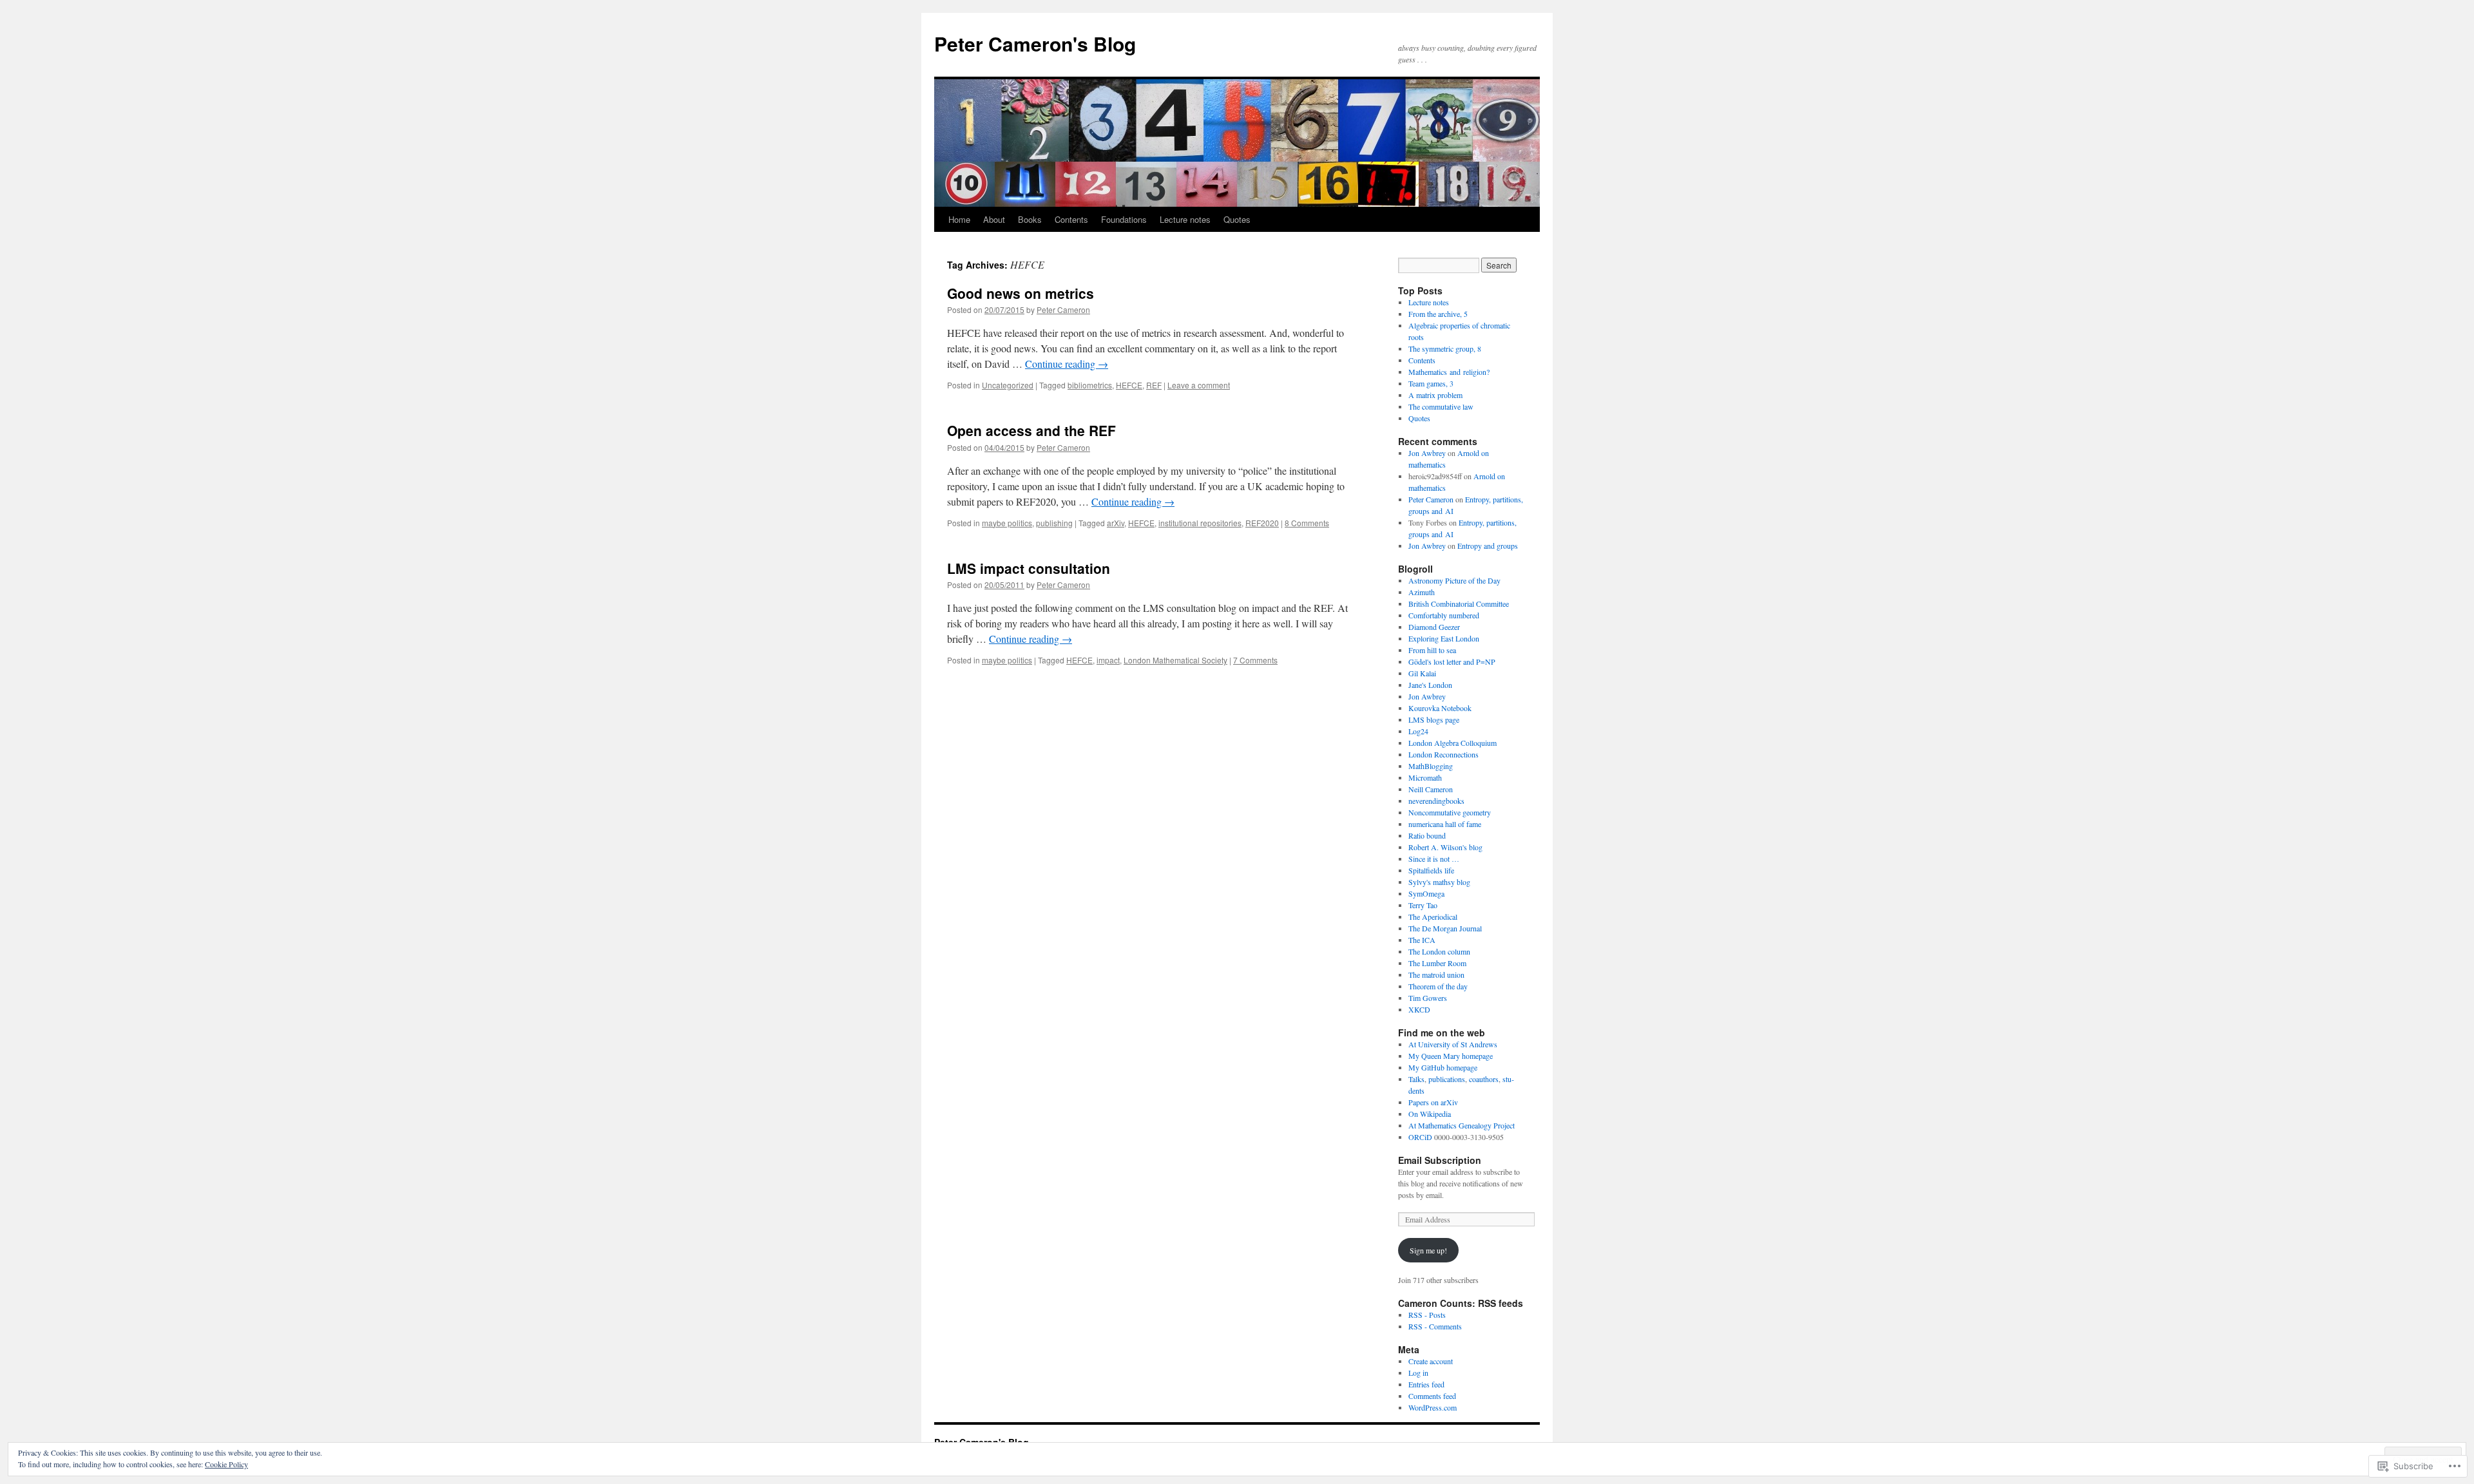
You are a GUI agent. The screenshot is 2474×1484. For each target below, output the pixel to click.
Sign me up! (1428, 1250)
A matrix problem (1435, 395)
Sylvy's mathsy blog (1439, 882)
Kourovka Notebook (1440, 708)
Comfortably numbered (1444, 615)
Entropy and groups (1488, 546)
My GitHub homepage (1443, 1067)
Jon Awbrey (1427, 453)
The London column (1439, 951)
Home (959, 219)
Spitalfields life (1431, 870)
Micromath (1425, 777)
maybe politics (1007, 523)
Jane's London (1430, 685)
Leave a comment (1199, 385)
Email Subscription (1440, 1160)
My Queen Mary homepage (1451, 1056)
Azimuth (1422, 592)
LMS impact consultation (1029, 568)
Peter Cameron (1063, 309)
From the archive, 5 (1438, 314)
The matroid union (1436, 975)
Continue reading (1067, 364)
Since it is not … (1434, 859)
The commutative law (1441, 406)
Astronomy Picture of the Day (1454, 580)
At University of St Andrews (1453, 1044)
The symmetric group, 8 (1445, 348)
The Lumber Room (1437, 963)
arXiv (1116, 523)
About (994, 219)
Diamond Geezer (1434, 627)
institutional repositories (1200, 523)
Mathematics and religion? (1449, 372)
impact (1108, 660)
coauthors (1484, 1079)
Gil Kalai (1422, 673)
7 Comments (1255, 660)
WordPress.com (1433, 1407)
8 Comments (1307, 523)
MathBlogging (1431, 766)
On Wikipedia (1430, 1114)
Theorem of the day (1438, 986)
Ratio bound (1427, 835)
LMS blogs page (1434, 719)
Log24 (1418, 731)
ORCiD (1420, 1137)
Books (1030, 219)
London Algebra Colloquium (1453, 743)
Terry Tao (1423, 905)
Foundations (1124, 219)
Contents (1071, 219)
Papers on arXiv (1433, 1102)
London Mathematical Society (1175, 660)
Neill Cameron (1431, 789)
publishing (1054, 523)
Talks (1416, 1079)
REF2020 (1262, 523)
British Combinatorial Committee (1459, 604)
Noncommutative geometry (1450, 812)
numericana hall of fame (1445, 824)
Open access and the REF (1031, 430)
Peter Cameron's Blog (1035, 43)
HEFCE (1129, 385)
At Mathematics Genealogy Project (1462, 1125)
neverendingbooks (1436, 801)
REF (1154, 385)
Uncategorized (1008, 385)
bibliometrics (1090, 385)
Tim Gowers (1428, 998)
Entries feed (1426, 1384)
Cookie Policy (226, 1464)
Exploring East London (1444, 638)
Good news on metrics (1021, 293)
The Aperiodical (1433, 917)
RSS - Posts (1427, 1315)
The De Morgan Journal (1445, 928)
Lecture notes (1185, 219)
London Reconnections (1443, 754)
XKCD (1419, 1009)
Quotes (1237, 219)
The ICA (1422, 940)
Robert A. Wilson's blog (1445, 847)
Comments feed (1432, 1396)
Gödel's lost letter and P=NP (1452, 661)
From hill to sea (1432, 650)
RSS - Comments (1435, 1326)
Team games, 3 (1431, 383)
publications (1447, 1079)
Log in (1418, 1373)
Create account (1431, 1361)
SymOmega (1426, 893)
